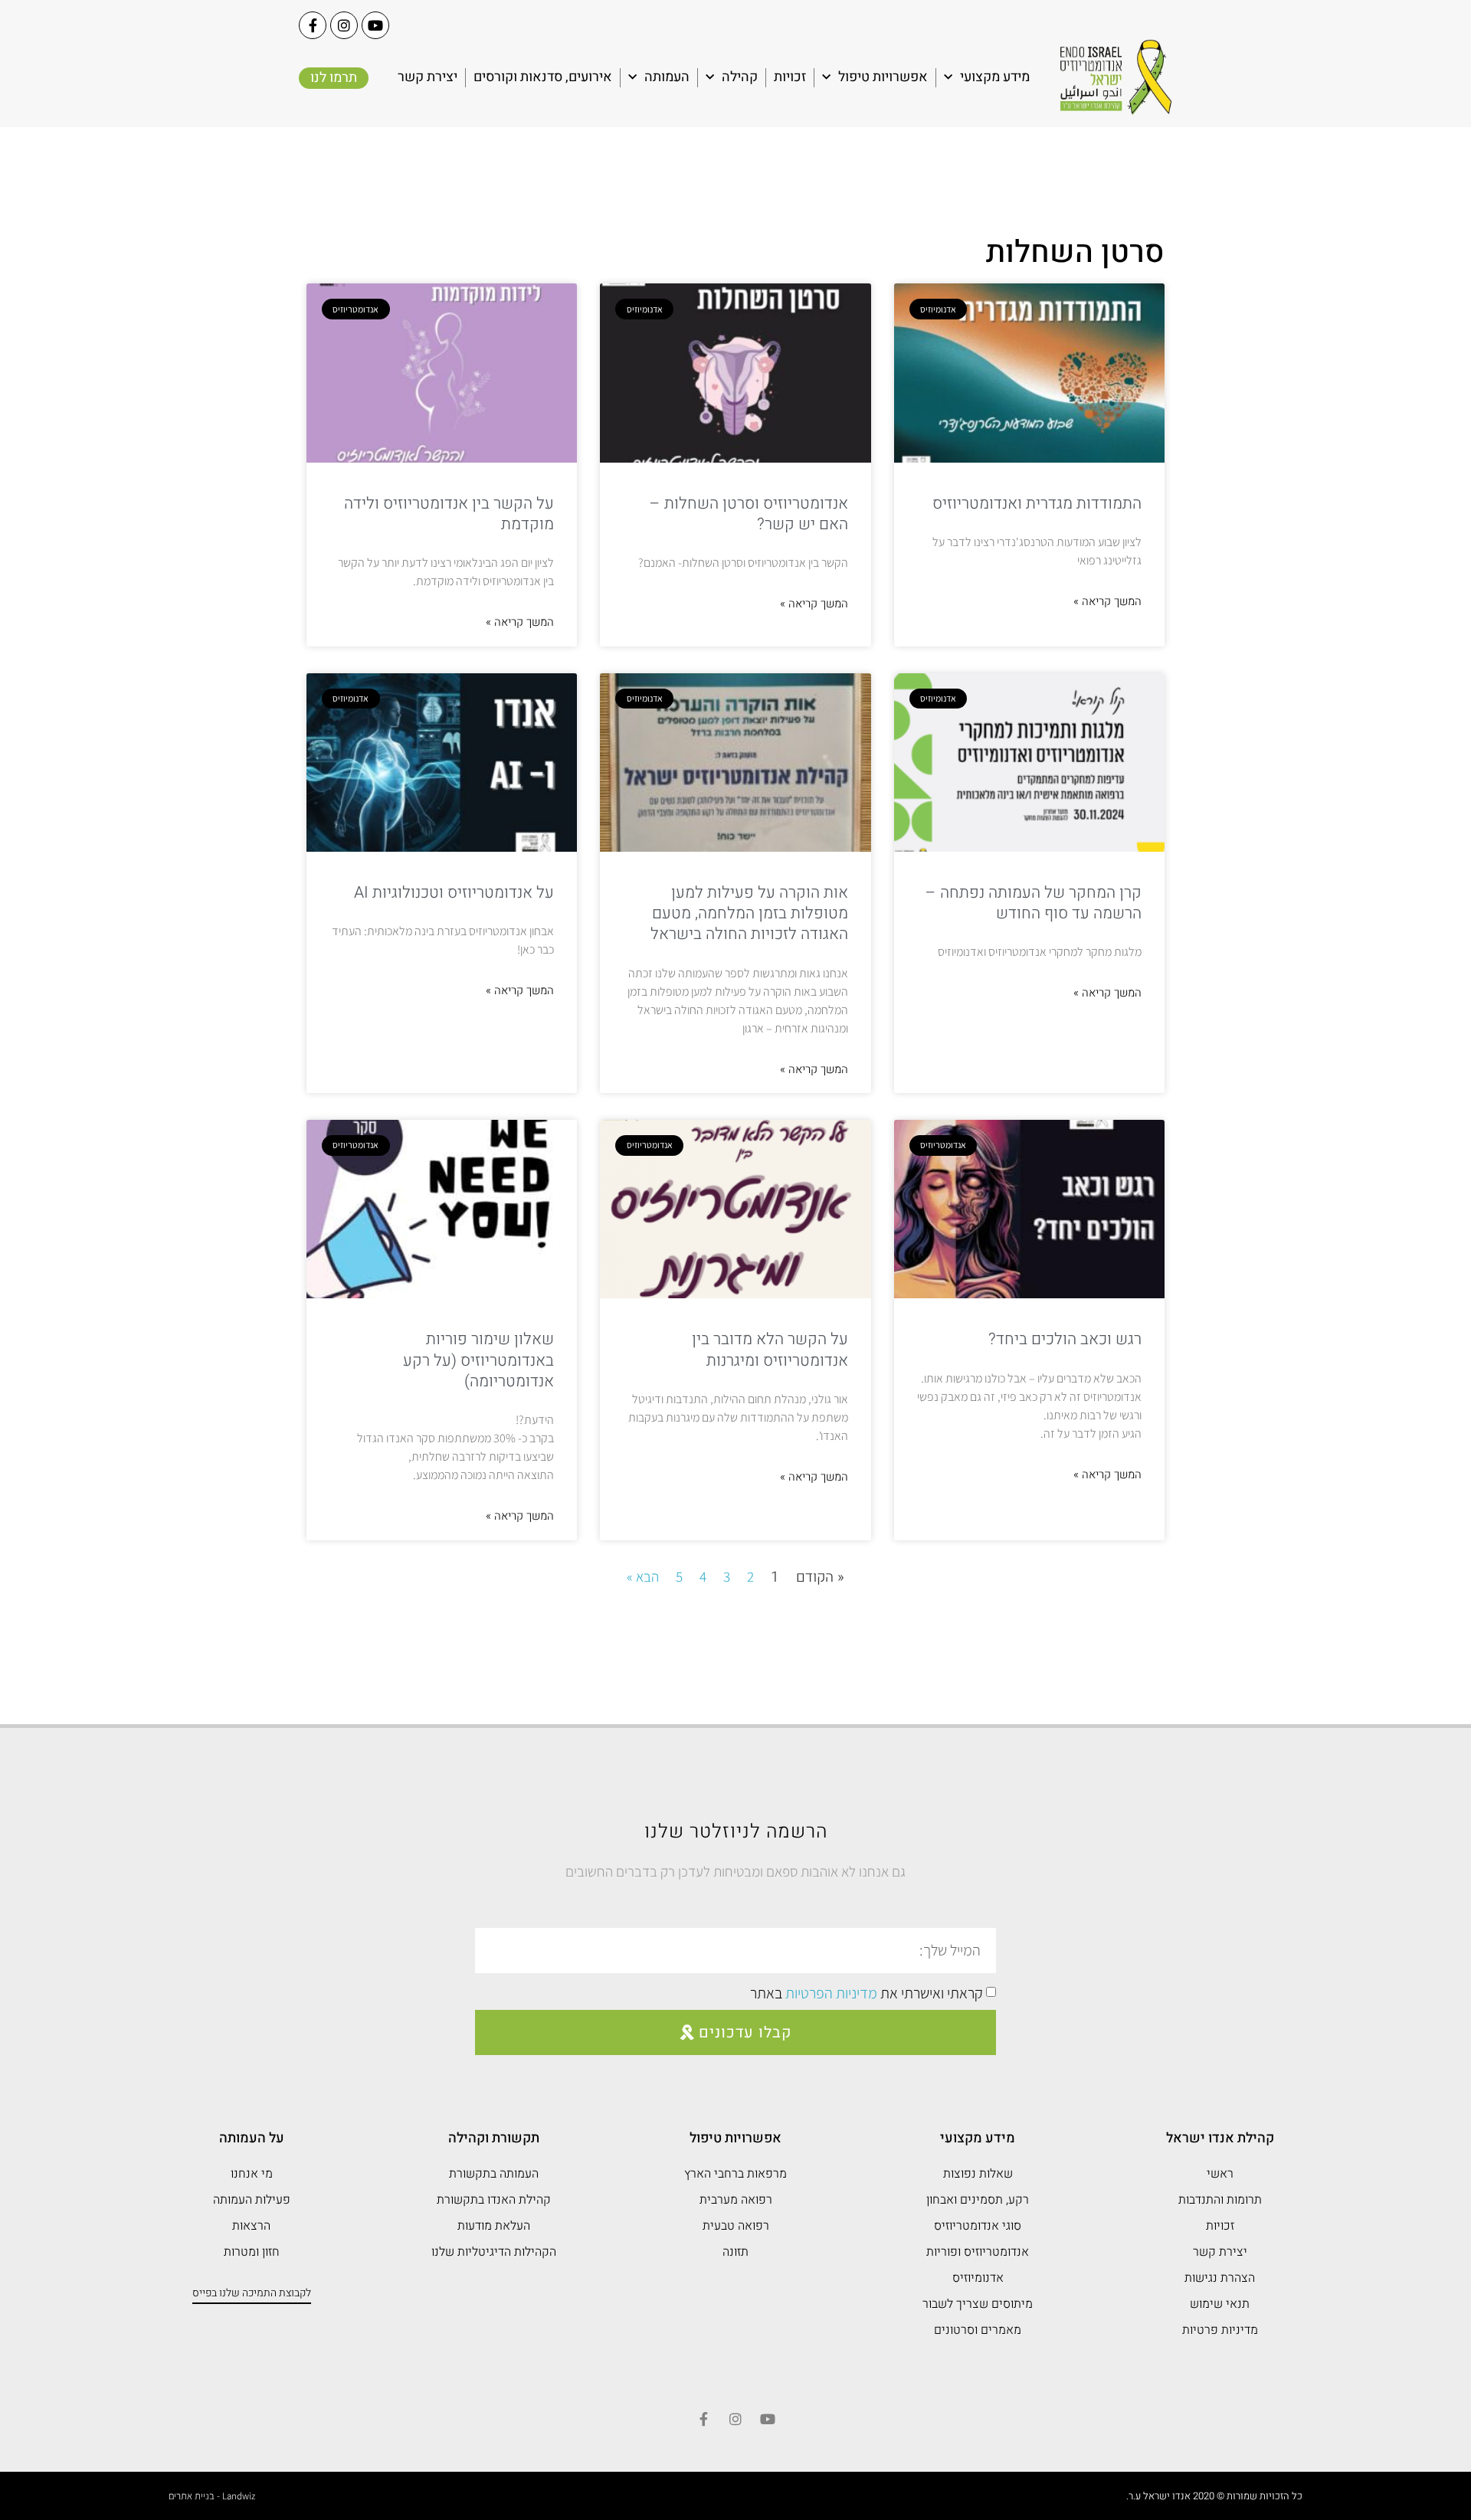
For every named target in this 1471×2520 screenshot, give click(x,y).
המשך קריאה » (1107, 601)
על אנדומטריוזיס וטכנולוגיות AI (454, 893)
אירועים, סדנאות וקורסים (543, 77)
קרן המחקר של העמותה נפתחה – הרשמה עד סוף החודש (1034, 903)
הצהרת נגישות (1220, 2278)
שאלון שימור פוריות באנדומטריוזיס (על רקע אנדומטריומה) (478, 1360)
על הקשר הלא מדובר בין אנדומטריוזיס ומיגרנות (770, 1350)
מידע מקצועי (995, 77)
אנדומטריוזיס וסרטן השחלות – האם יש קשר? (749, 514)
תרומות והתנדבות (1220, 2200)
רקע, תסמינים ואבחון (978, 2200)
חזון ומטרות (252, 2252)
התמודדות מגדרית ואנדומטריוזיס (1037, 504)
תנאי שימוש (1220, 2304)
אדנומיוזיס (978, 2278)
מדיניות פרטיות (1220, 2330)
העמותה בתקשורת (494, 2174)
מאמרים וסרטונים (978, 2330)
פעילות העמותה (252, 2200)
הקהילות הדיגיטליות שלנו (494, 2252)
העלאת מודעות (494, 2226)
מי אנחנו (252, 2174)
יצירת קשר (428, 77)
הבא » (643, 1576)
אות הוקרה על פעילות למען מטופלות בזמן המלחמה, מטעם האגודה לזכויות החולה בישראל (749, 914)
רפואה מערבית (736, 2200)
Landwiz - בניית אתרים (212, 2496)
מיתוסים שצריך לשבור (978, 2304)
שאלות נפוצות (978, 2174)
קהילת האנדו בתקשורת (494, 2200)
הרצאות (251, 2226)
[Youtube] (375, 25)
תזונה (735, 2252)
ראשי (1220, 2174)
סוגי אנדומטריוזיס (978, 2226)
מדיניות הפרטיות (831, 1993)
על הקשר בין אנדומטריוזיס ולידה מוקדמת (449, 514)
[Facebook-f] (313, 25)
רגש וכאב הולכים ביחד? (1065, 1339)
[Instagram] (344, 25)
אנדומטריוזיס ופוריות (978, 2252)
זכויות (790, 77)
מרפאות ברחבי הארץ (735, 2174)
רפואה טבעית (736, 2226)
